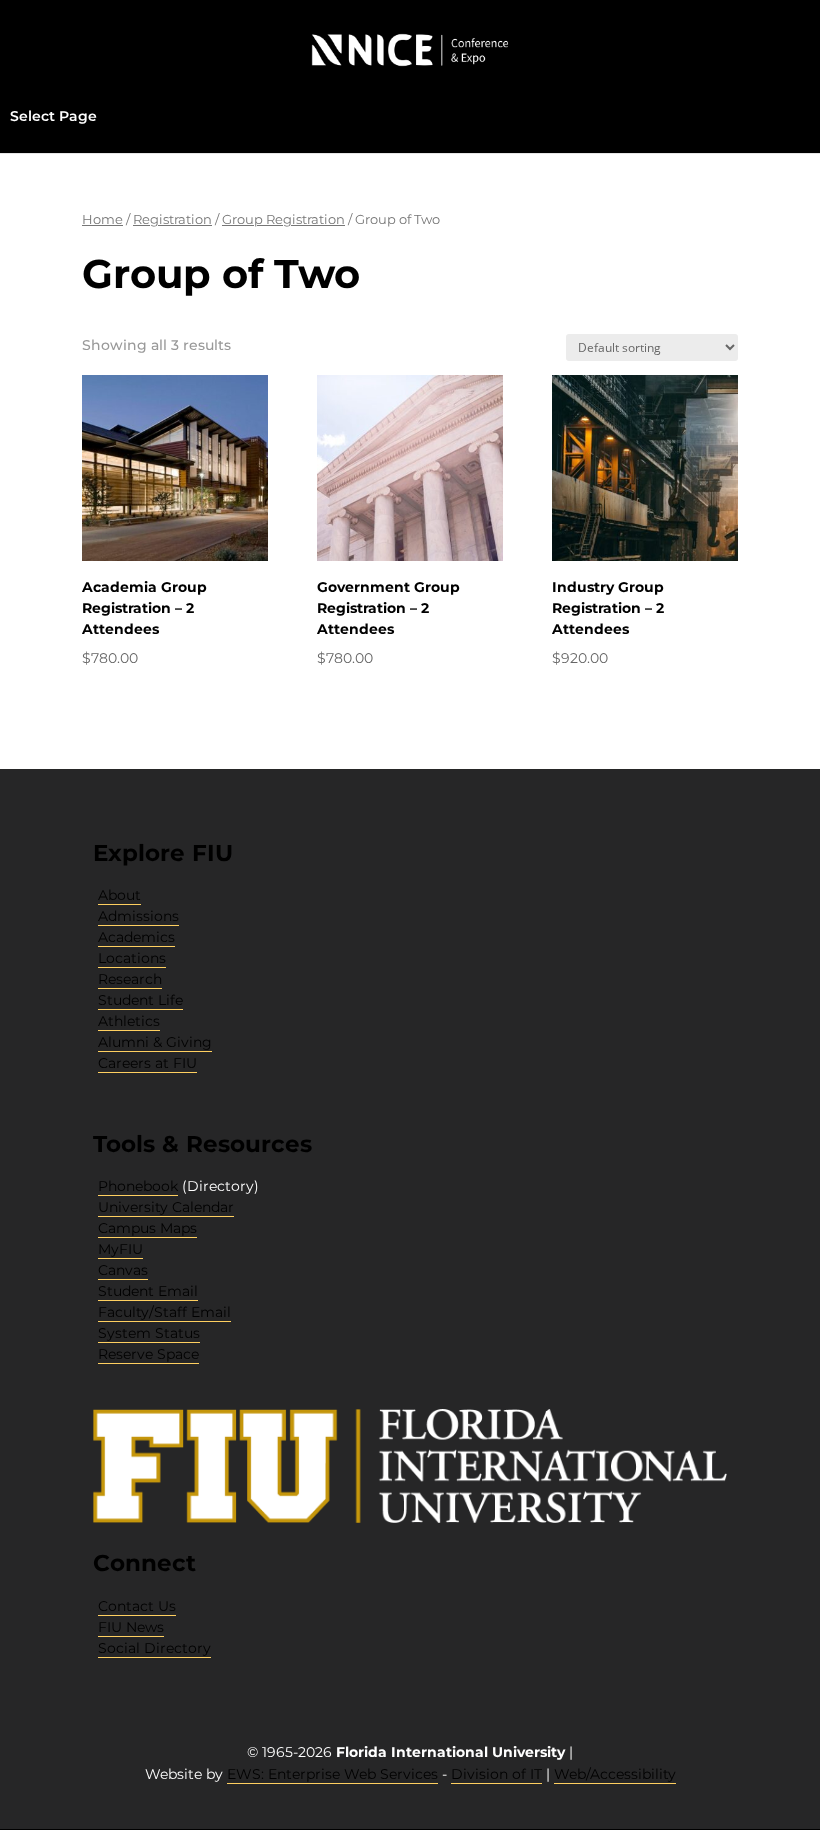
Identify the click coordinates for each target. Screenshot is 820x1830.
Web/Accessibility (615, 1774)
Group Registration (283, 219)
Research (130, 979)
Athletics (129, 1021)
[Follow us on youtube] (126, 1677)
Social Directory (154, 1648)
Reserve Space (148, 1354)
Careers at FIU (147, 1063)
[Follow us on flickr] (134, 1677)
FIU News (131, 1627)
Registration (172, 219)
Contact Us (137, 1606)
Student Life (140, 1000)
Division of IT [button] (496, 1774)
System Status (149, 1333)
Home (102, 219)
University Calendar (166, 1207)
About (119, 895)
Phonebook (138, 1186)
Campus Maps (147, 1228)
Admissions (138, 916)
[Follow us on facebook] (102, 1677)
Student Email (148, 1291)
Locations (132, 958)
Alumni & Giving (155, 1042)
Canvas (123, 1270)
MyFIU (120, 1249)
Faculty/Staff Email (164, 1312)
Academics (136, 937)
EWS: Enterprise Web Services (332, 1774)
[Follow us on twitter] (110, 1677)
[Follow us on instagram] (118, 1677)
